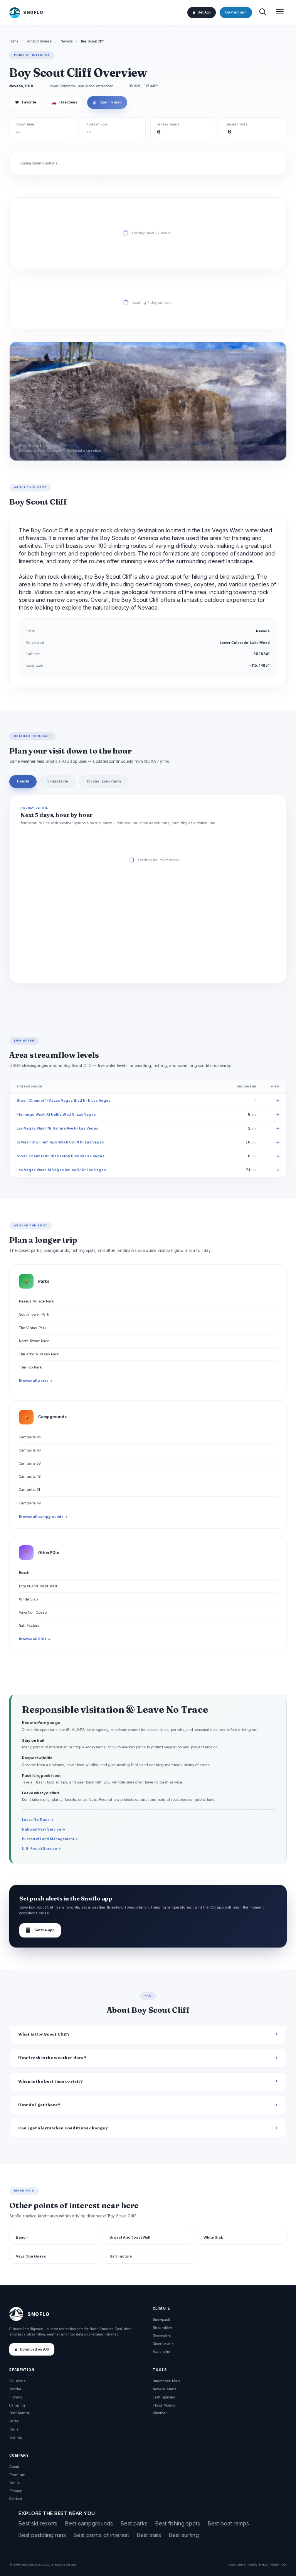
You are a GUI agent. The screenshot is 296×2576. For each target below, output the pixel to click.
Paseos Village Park (36, 1301)
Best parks (134, 2523)
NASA (275, 2564)
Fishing (16, 2397)
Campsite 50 (30, 1450)
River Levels (163, 2344)
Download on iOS (34, 2349)
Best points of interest (101, 2535)
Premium (17, 2475)
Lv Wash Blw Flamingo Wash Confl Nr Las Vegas (60, 1142)
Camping (17, 2405)
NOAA (252, 2564)
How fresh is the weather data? (52, 2058)
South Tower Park (34, 1314)
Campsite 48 (30, 1476)
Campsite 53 (30, 1463)
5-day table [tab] (58, 781)
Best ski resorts (38, 2523)
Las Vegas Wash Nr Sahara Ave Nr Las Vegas (57, 1128)
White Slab (28, 1599)
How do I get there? (39, 2105)
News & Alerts (165, 2389)
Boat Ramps (19, 2413)
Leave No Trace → (38, 1820)
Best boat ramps (228, 2523)
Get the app (40, 1930)
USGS (241, 2564)
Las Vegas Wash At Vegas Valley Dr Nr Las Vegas (61, 1170)
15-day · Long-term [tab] (104, 781)
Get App (204, 12)
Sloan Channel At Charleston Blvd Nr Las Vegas (61, 1156)
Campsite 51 (29, 1490)
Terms (14, 2482)
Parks (14, 2421)
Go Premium (236, 12)
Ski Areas (17, 2381)
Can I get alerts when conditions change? (63, 2128)
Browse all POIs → (35, 1639)
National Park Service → (44, 1829)
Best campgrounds (89, 2523)
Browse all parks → (36, 1381)
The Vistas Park (33, 1328)
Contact (16, 2499)
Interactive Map (166, 2381)
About (14, 2467)
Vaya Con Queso (33, 1612)
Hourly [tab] (23, 781)
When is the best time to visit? (50, 2081)
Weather (160, 2413)
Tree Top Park (30, 1367)
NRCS (263, 2564)
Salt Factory (29, 1625)
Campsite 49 (30, 1503)
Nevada (67, 41)
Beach (24, 1573)
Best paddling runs (42, 2535)
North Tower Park (34, 1341)
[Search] (262, 13)
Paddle (15, 2389)
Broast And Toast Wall (38, 1586)
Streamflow (162, 2328)
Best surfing (184, 2535)
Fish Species (164, 2397)
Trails (14, 2429)
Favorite (26, 102)
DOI (284, 2564)
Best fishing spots (178, 2523)
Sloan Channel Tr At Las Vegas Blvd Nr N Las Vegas (64, 1100)
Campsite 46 (30, 1437)
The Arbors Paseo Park (39, 1354)
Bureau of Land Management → (50, 1839)
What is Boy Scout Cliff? (44, 2034)
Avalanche (161, 2352)
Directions (65, 102)
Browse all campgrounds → (43, 1517)
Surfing (16, 2437)
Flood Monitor (165, 2405)
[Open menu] (280, 13)
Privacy (16, 2490)
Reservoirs (162, 2336)
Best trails (149, 2535)
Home (14, 41)
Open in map (107, 102)
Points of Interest (40, 41)
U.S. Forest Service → (42, 1849)
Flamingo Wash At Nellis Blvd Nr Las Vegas (56, 1114)
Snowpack (161, 2319)
